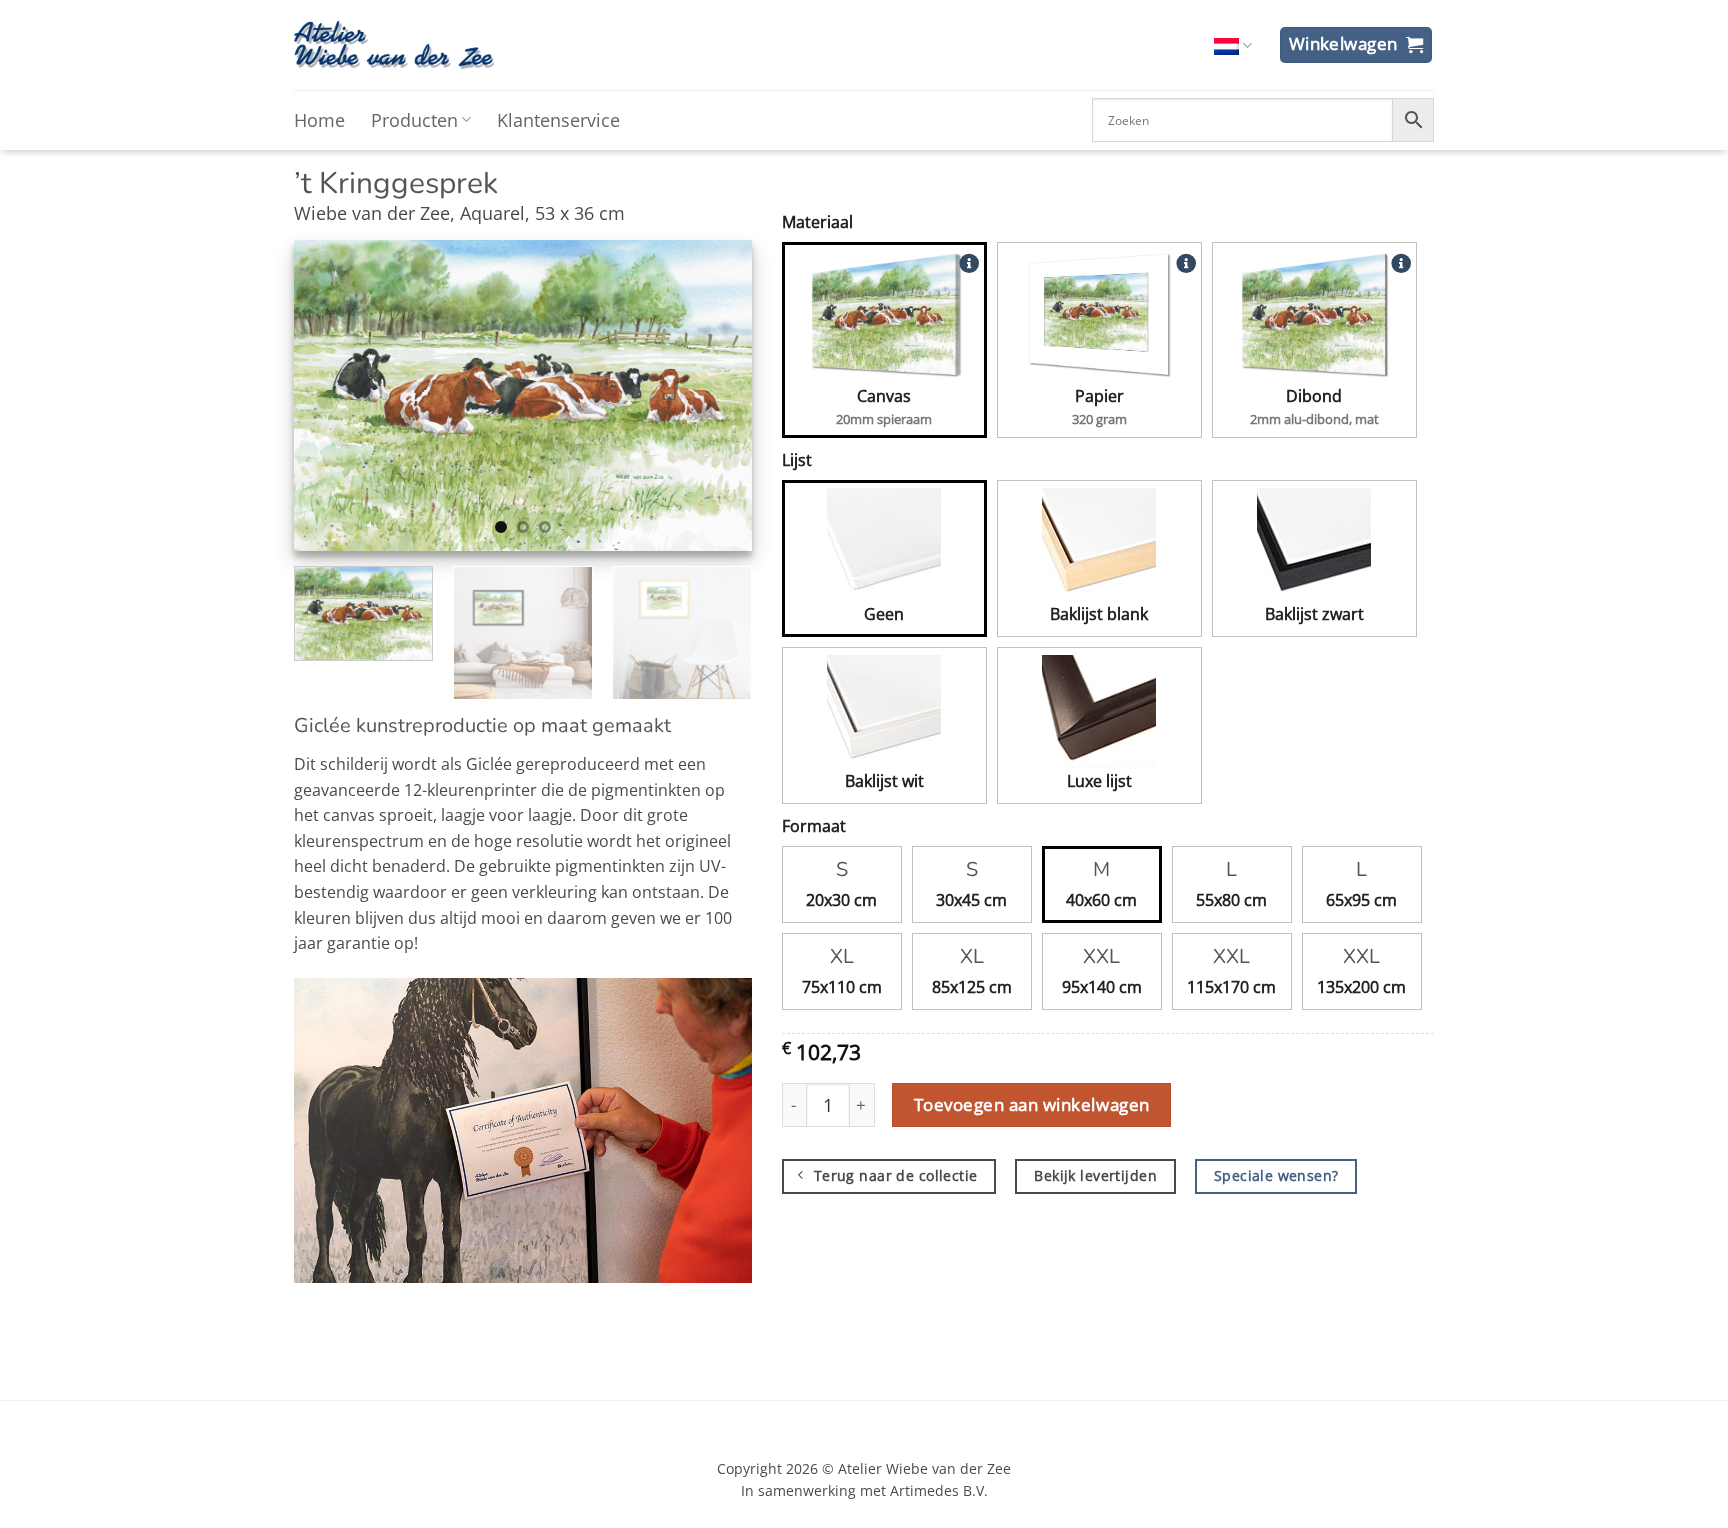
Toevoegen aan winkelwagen (1032, 1104)
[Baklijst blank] (1099, 545)
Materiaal (817, 222)
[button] (1356, 45)
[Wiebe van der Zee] (394, 44)
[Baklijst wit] (884, 712)
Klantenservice (558, 120)
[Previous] (328, 395)
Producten (414, 120)
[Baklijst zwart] (1314, 545)
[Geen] (884, 545)
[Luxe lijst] (1099, 712)
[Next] (717, 395)
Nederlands (1233, 45)
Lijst (797, 460)
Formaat (814, 826)
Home (319, 120)
